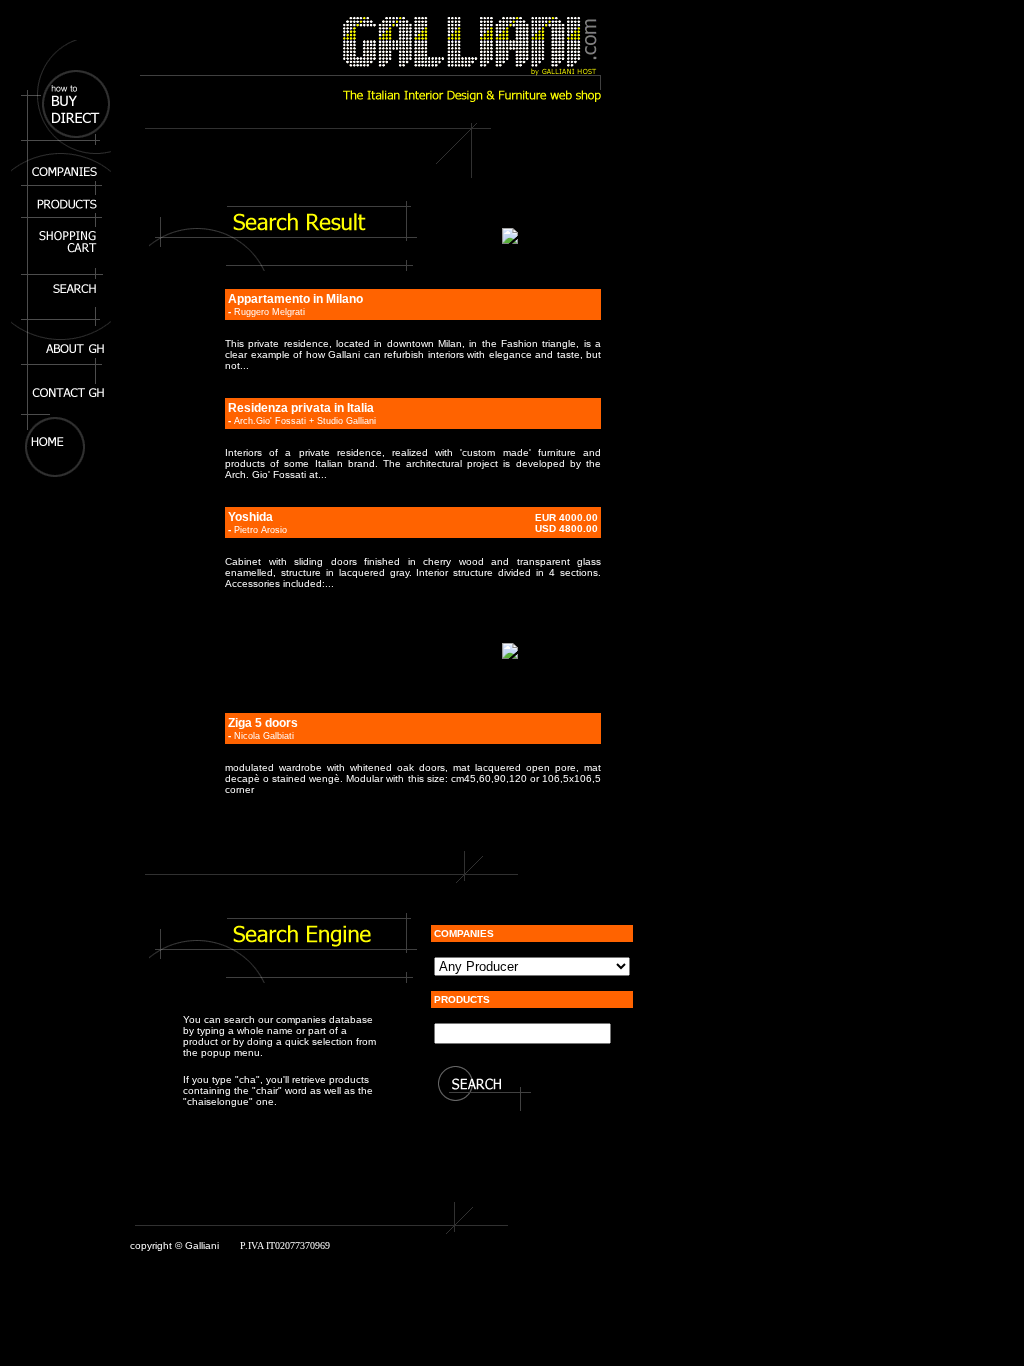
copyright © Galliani (174, 1245)
